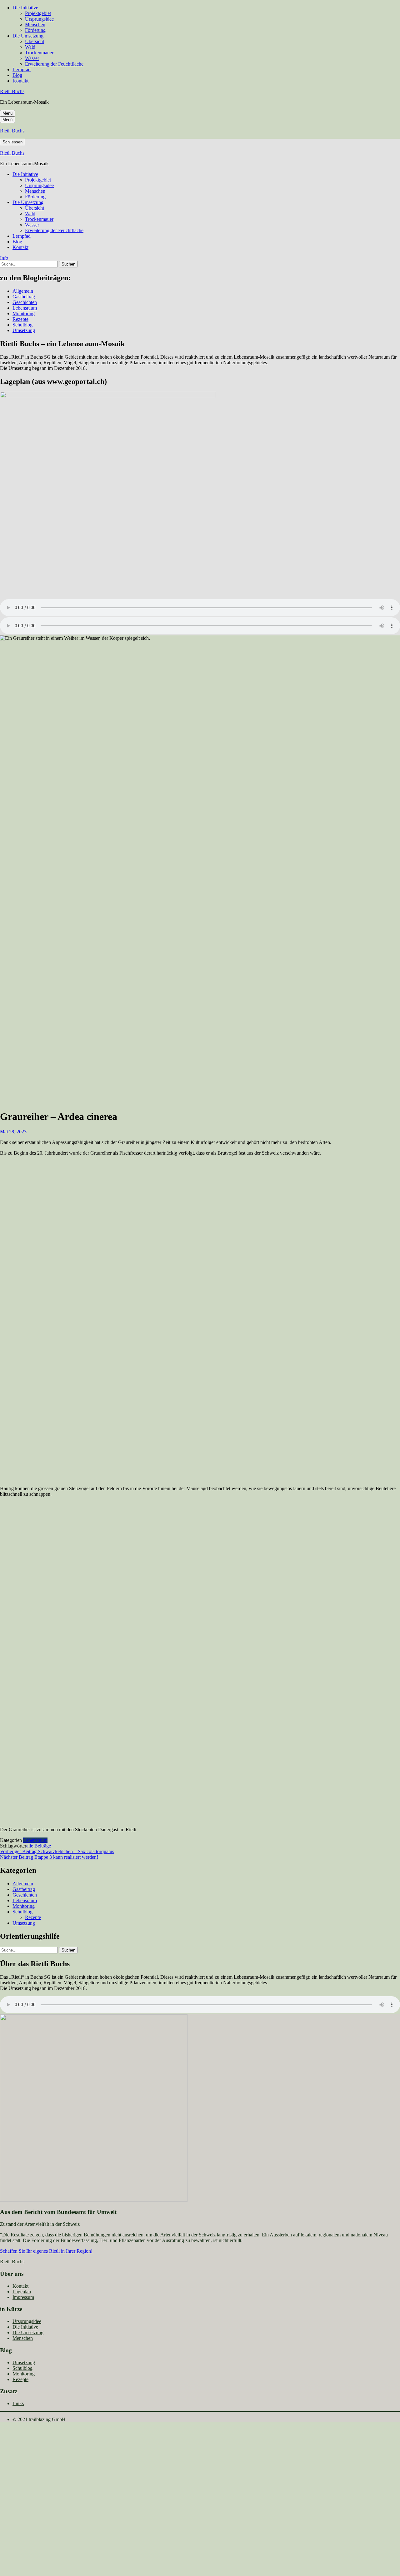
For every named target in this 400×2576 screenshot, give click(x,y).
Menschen (35, 25)
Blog (17, 75)
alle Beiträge (39, 1846)
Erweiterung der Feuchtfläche (54, 64)
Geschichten (25, 302)
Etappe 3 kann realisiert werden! (49, 1857)
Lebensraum (25, 308)
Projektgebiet (38, 13)
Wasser (32, 58)
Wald (30, 47)
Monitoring (24, 313)
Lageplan (22, 2292)
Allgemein (23, 291)
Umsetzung (24, 330)
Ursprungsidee (39, 19)
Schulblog (22, 325)
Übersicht (35, 41)
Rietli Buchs (12, 91)
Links (18, 2403)
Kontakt (20, 81)
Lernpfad (22, 70)
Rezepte (20, 319)
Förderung (35, 30)
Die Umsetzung (28, 36)
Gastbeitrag (24, 297)
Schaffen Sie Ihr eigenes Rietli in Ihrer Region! (46, 2251)
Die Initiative (25, 8)
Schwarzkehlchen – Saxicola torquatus (57, 1851)
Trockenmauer (39, 53)
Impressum (23, 2297)
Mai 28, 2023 (13, 1132)
